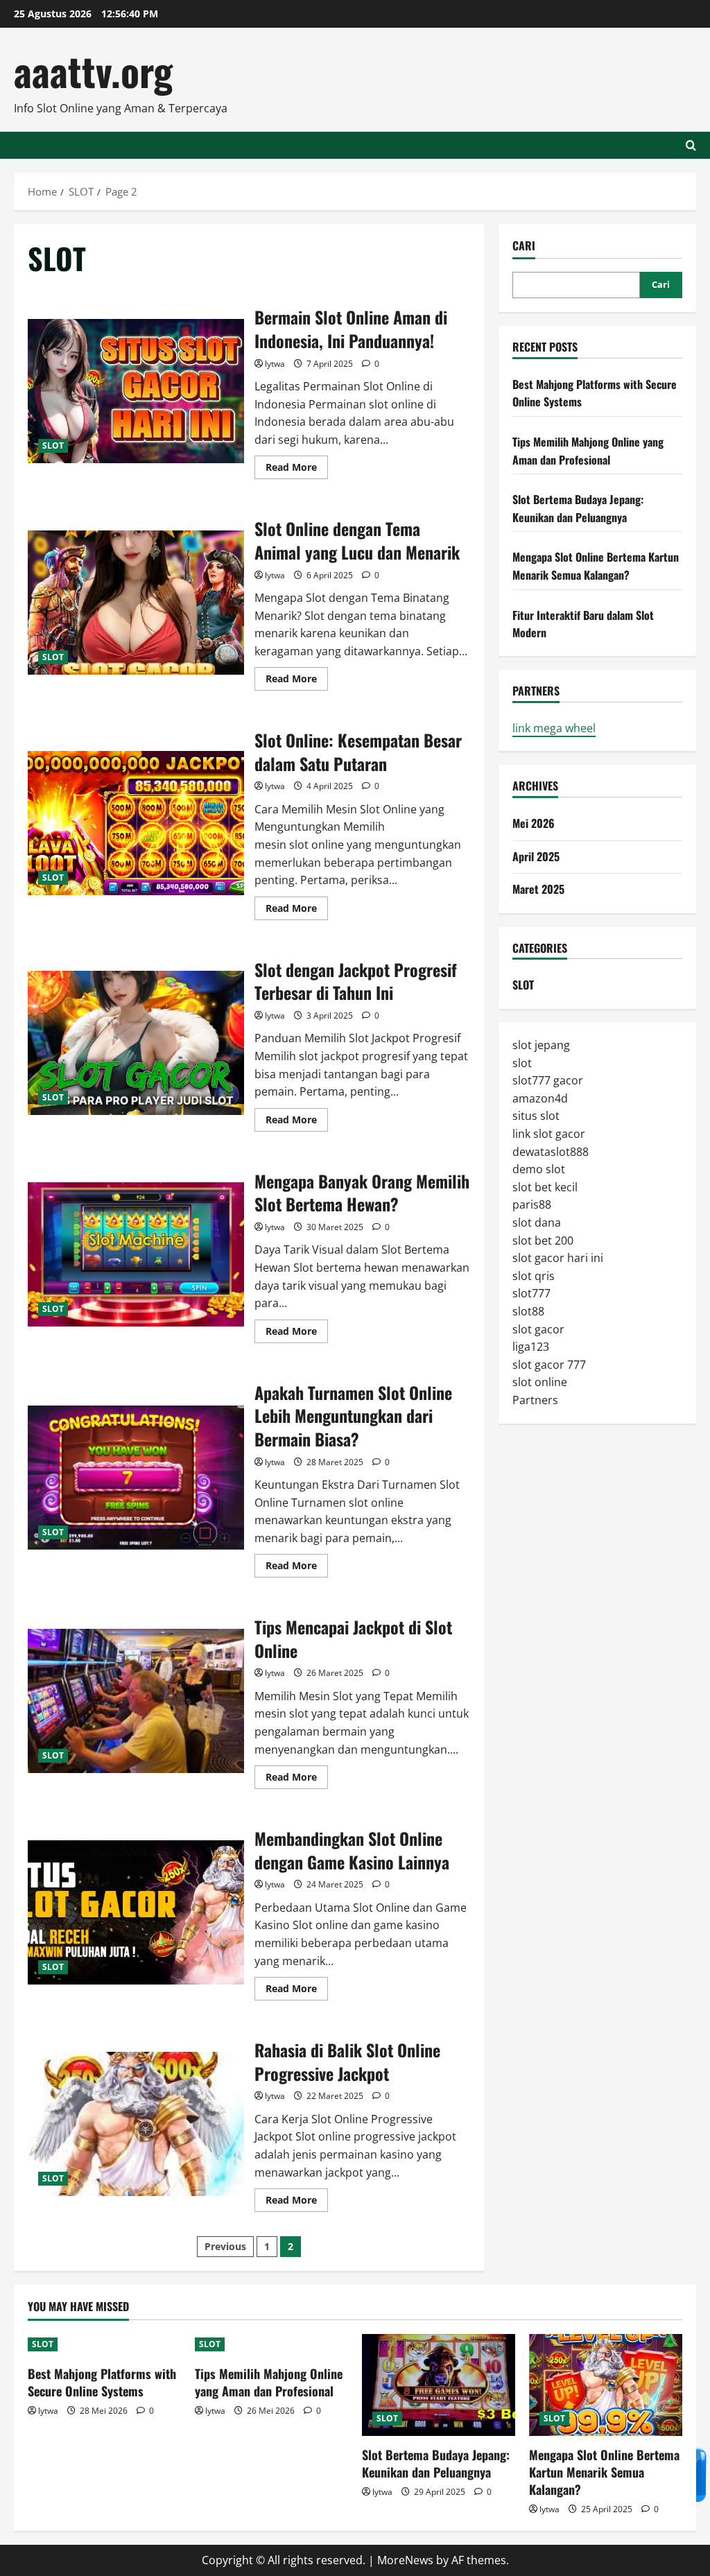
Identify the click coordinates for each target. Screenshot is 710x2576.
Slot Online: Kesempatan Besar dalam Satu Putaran (136, 823)
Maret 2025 (538, 889)
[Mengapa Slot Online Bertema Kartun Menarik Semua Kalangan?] (606, 2385)
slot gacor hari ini (558, 1258)
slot (522, 1063)
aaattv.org (93, 70)
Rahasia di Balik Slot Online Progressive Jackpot (136, 2124)
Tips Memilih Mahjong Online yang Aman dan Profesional (588, 451)
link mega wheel (554, 728)
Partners (535, 1400)
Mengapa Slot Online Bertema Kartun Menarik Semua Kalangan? (596, 566)
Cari (524, 246)
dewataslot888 (551, 1152)
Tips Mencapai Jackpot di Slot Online (136, 1701)
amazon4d (540, 1098)
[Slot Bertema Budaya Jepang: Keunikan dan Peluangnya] (439, 2385)
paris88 (532, 1204)
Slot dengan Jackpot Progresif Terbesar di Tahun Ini (136, 1043)
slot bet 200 (543, 1241)
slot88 (528, 1311)
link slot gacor (549, 1134)
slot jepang (541, 1045)
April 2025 (536, 856)
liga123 (531, 1347)
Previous (225, 2246)
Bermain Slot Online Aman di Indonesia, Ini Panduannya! (136, 391)
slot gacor (538, 1329)
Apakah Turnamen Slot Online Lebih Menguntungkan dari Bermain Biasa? (136, 1478)
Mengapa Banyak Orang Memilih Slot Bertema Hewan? (136, 1254)
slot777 (531, 1293)
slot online (540, 1382)
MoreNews (405, 2560)
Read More (297, 469)
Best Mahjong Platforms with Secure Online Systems (102, 2382)
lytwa (275, 364)
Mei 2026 (534, 823)
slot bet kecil (545, 1187)
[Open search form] (691, 145)
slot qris (534, 1276)
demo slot (539, 1169)
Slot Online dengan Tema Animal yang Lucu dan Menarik (136, 603)
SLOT (53, 446)
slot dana (537, 1222)
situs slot (536, 1116)
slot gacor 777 (549, 1365)
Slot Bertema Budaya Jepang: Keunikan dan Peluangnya (578, 508)
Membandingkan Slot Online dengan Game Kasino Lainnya (136, 1912)
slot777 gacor (548, 1080)
